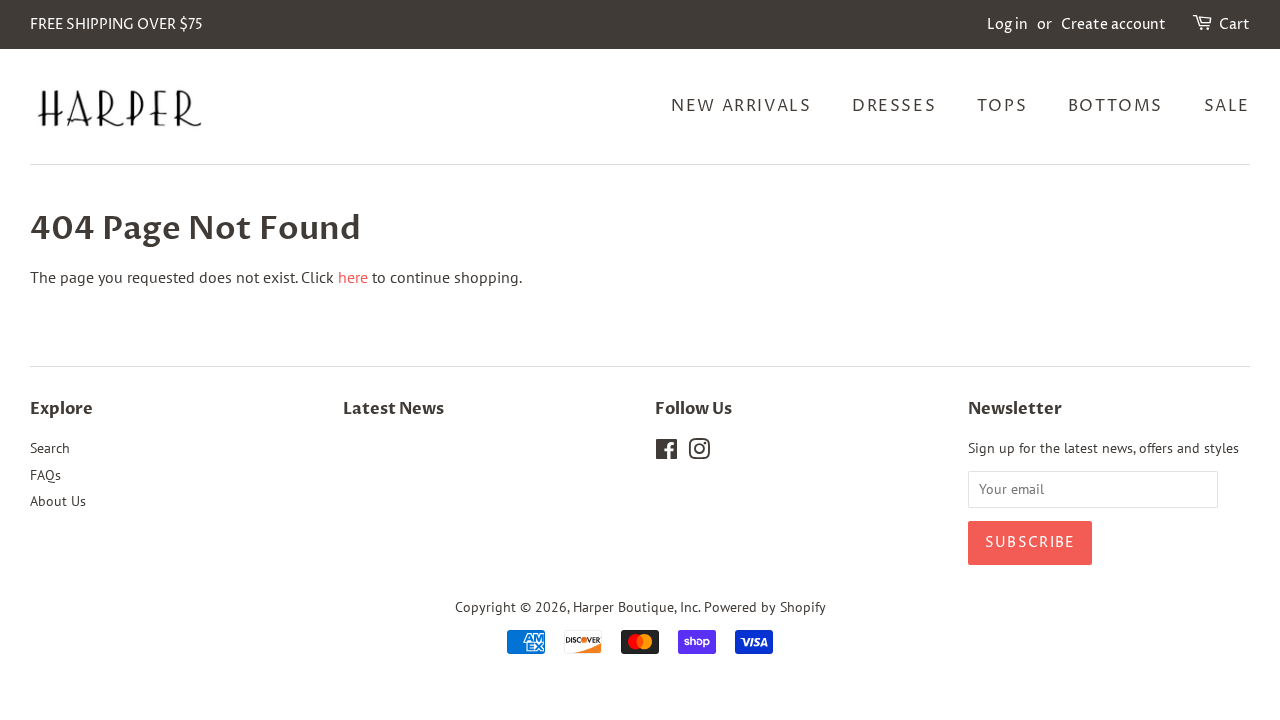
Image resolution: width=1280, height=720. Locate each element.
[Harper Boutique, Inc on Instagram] (699, 453)
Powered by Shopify (765, 607)
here (353, 277)
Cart (1234, 24)
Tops (1002, 106)
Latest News (393, 409)
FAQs (45, 475)
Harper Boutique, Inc (635, 607)
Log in (1007, 24)
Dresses (894, 106)
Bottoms (1115, 106)
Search (50, 448)
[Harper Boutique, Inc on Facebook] (666, 453)
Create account (1113, 24)
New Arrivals (741, 106)
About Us (58, 501)
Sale (1227, 106)
